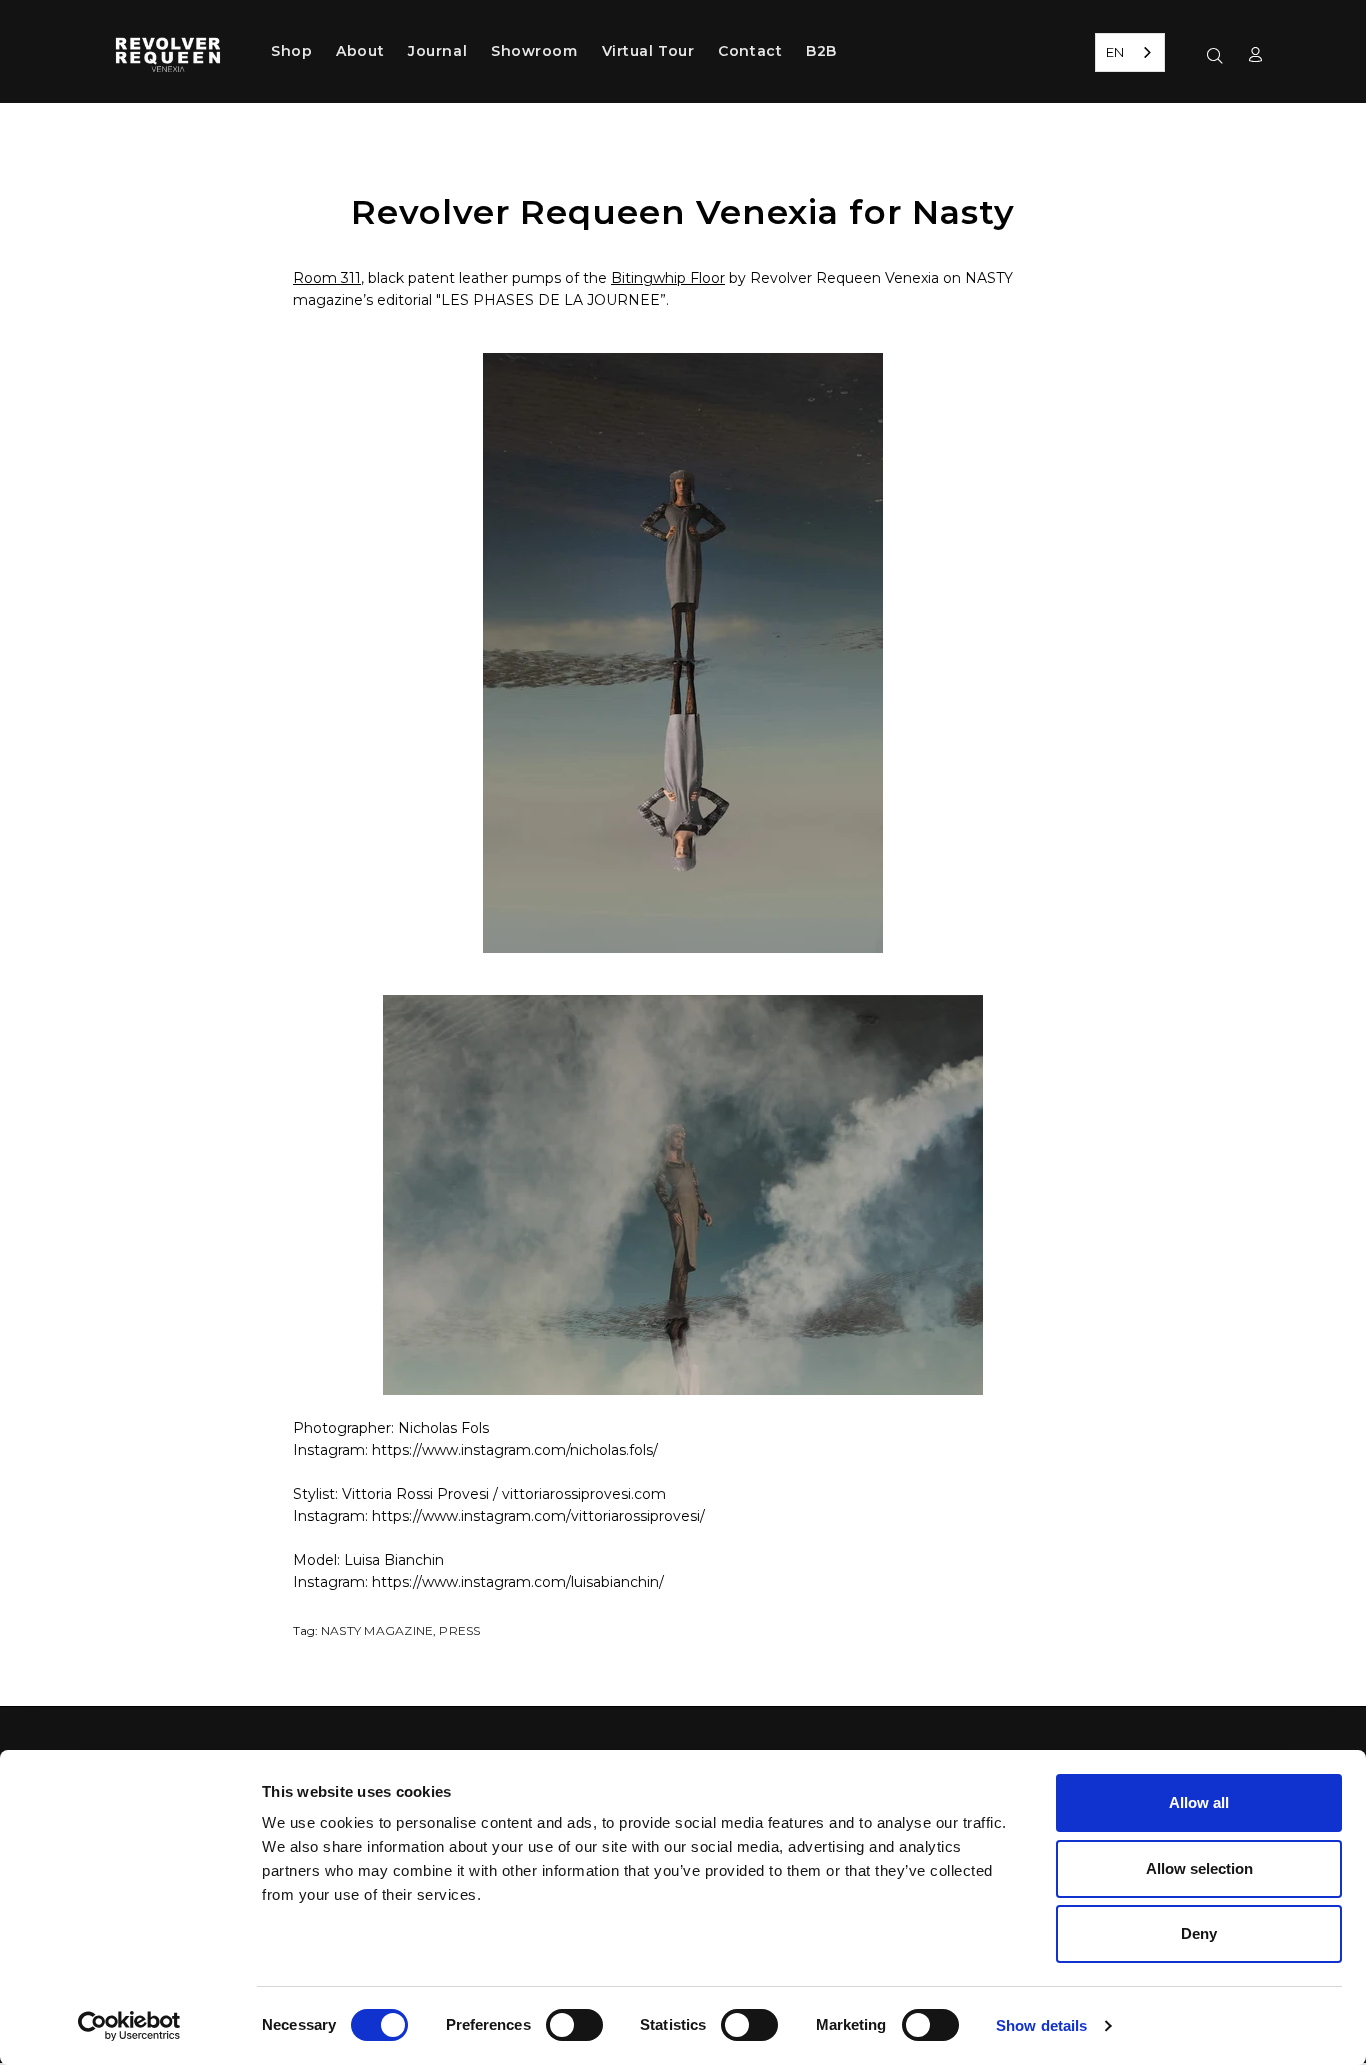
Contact (750, 51)
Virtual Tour (648, 51)
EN (1115, 52)
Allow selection (1199, 1868)
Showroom (534, 51)
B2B (821, 51)
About (360, 51)
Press (459, 1630)
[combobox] (1130, 52)
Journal (437, 51)
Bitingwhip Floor (668, 278)
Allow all (1199, 1802)
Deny (1199, 1933)
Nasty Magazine (377, 1630)
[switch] (574, 2025)
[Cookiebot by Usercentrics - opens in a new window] (129, 2026)
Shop (291, 51)
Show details (1041, 2025)
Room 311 (327, 278)
